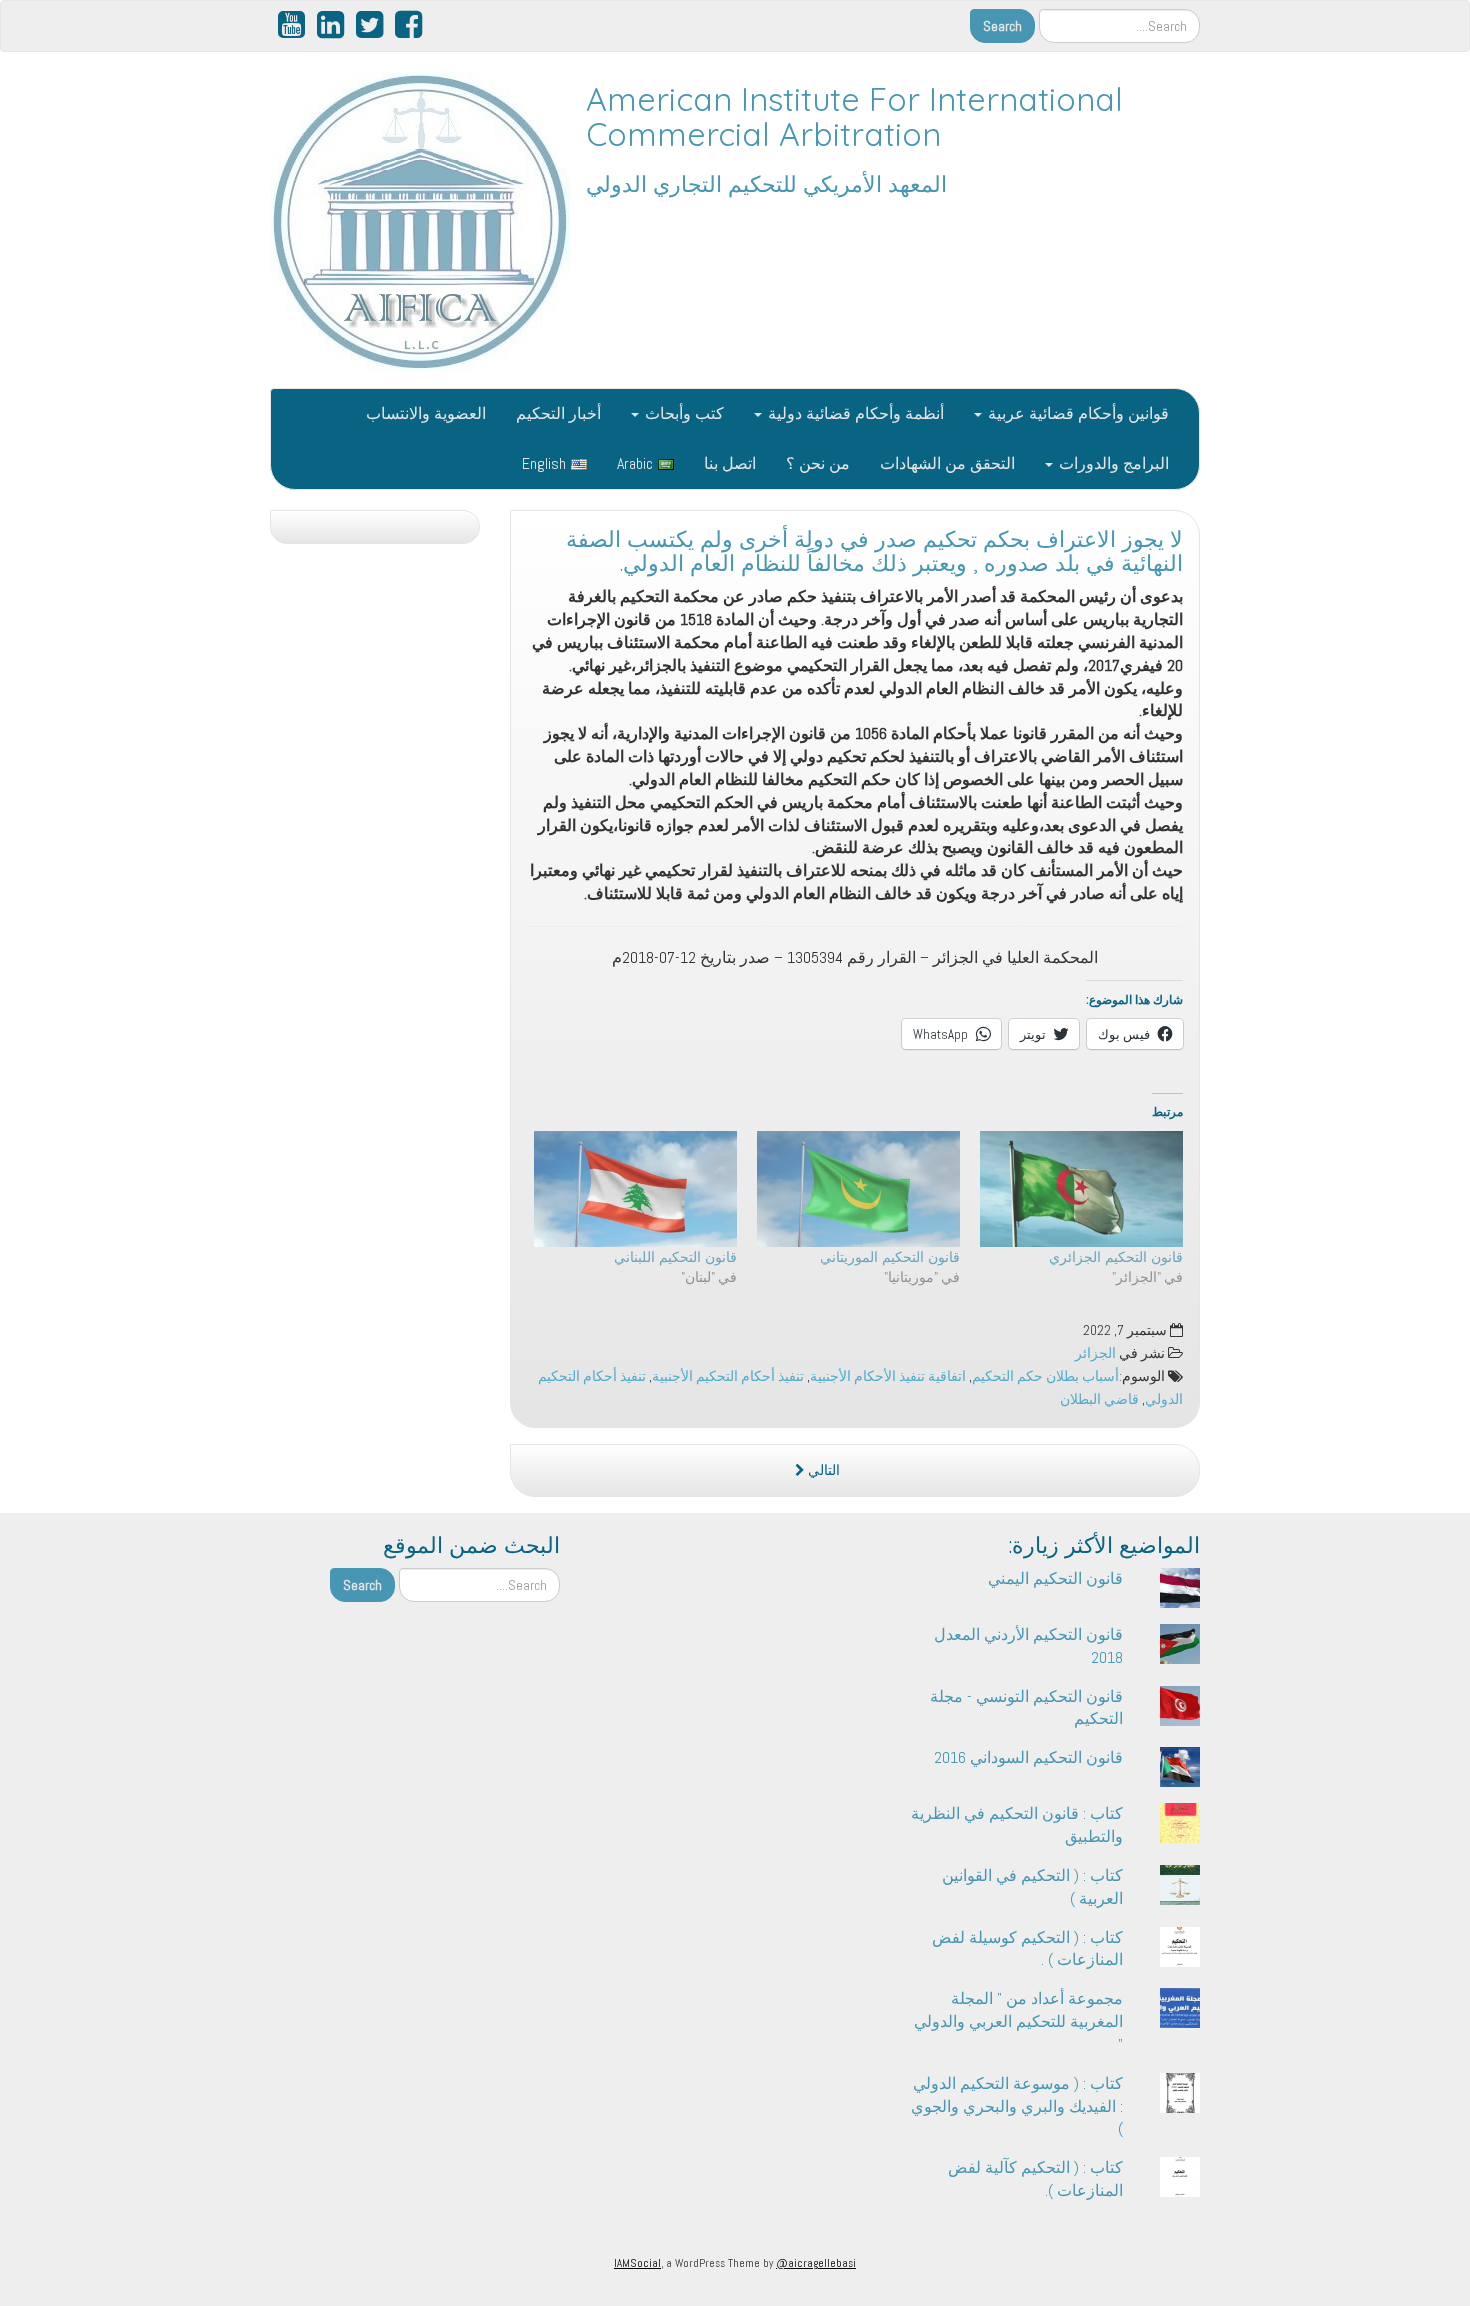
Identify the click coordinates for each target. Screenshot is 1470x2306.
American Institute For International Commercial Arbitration (854, 116)
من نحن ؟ (818, 463)
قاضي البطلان (1099, 1399)
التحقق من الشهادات (947, 463)
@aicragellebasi (816, 2263)
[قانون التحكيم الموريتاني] (858, 1189)
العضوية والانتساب (426, 413)
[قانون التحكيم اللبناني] (635, 1189)
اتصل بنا (730, 463)
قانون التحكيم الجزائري (1116, 1257)
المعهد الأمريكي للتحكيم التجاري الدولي (766, 184)
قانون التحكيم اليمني (1055, 1578)
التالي (822, 1470)
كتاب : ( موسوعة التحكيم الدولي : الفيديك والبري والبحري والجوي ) (1017, 2106)
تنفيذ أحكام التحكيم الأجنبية (728, 1376)
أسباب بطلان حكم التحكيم (1045, 1376)
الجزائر (1095, 1353)
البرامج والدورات (1112, 463)
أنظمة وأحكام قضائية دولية (854, 413)
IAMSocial (637, 2263)
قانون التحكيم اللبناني (675, 1257)
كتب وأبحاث (682, 413)
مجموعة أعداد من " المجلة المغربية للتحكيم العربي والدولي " (1018, 2021)
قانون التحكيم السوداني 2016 (1028, 1757)
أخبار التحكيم (558, 413)
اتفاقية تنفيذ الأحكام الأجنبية (888, 1376)
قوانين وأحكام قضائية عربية (1076, 413)
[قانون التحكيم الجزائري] (1081, 1189)
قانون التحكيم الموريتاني (890, 1257)
